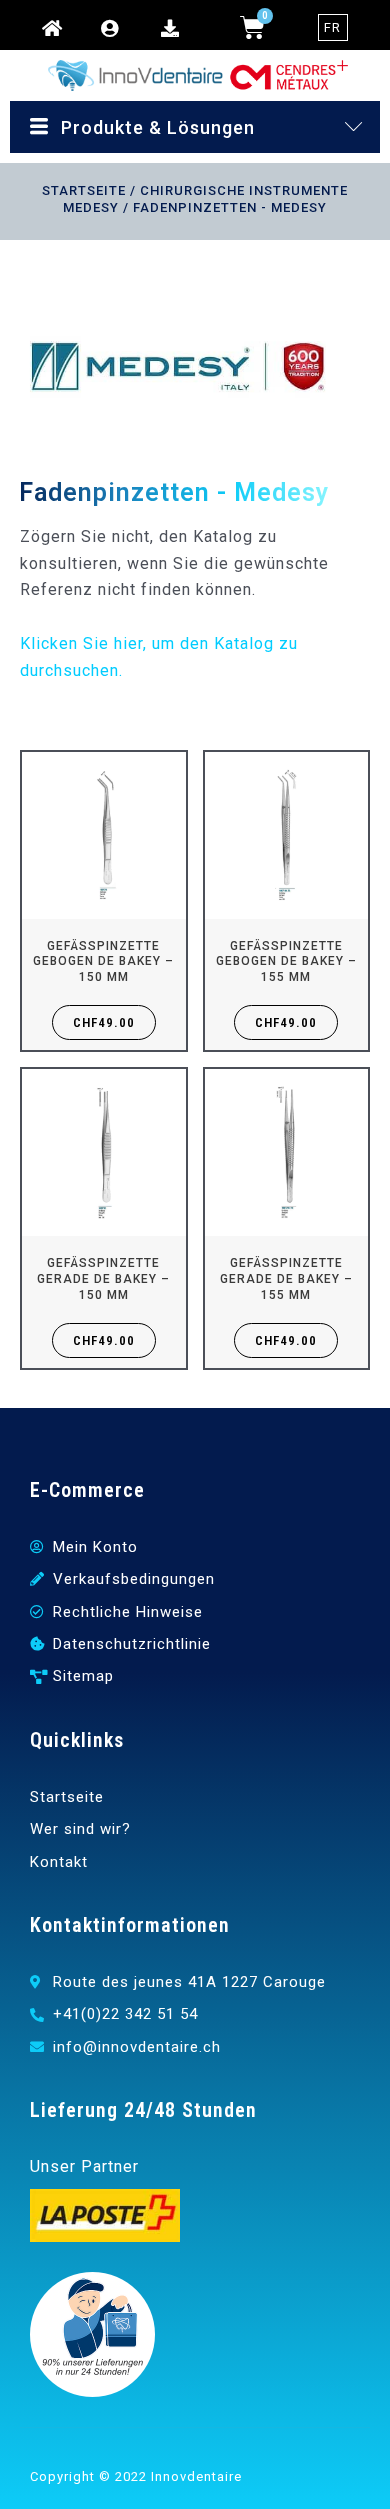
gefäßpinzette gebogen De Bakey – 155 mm (286, 961)
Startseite (84, 190)
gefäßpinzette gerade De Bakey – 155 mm (286, 1278)
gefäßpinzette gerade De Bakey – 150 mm (103, 1278)
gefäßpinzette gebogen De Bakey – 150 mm (103, 961)
